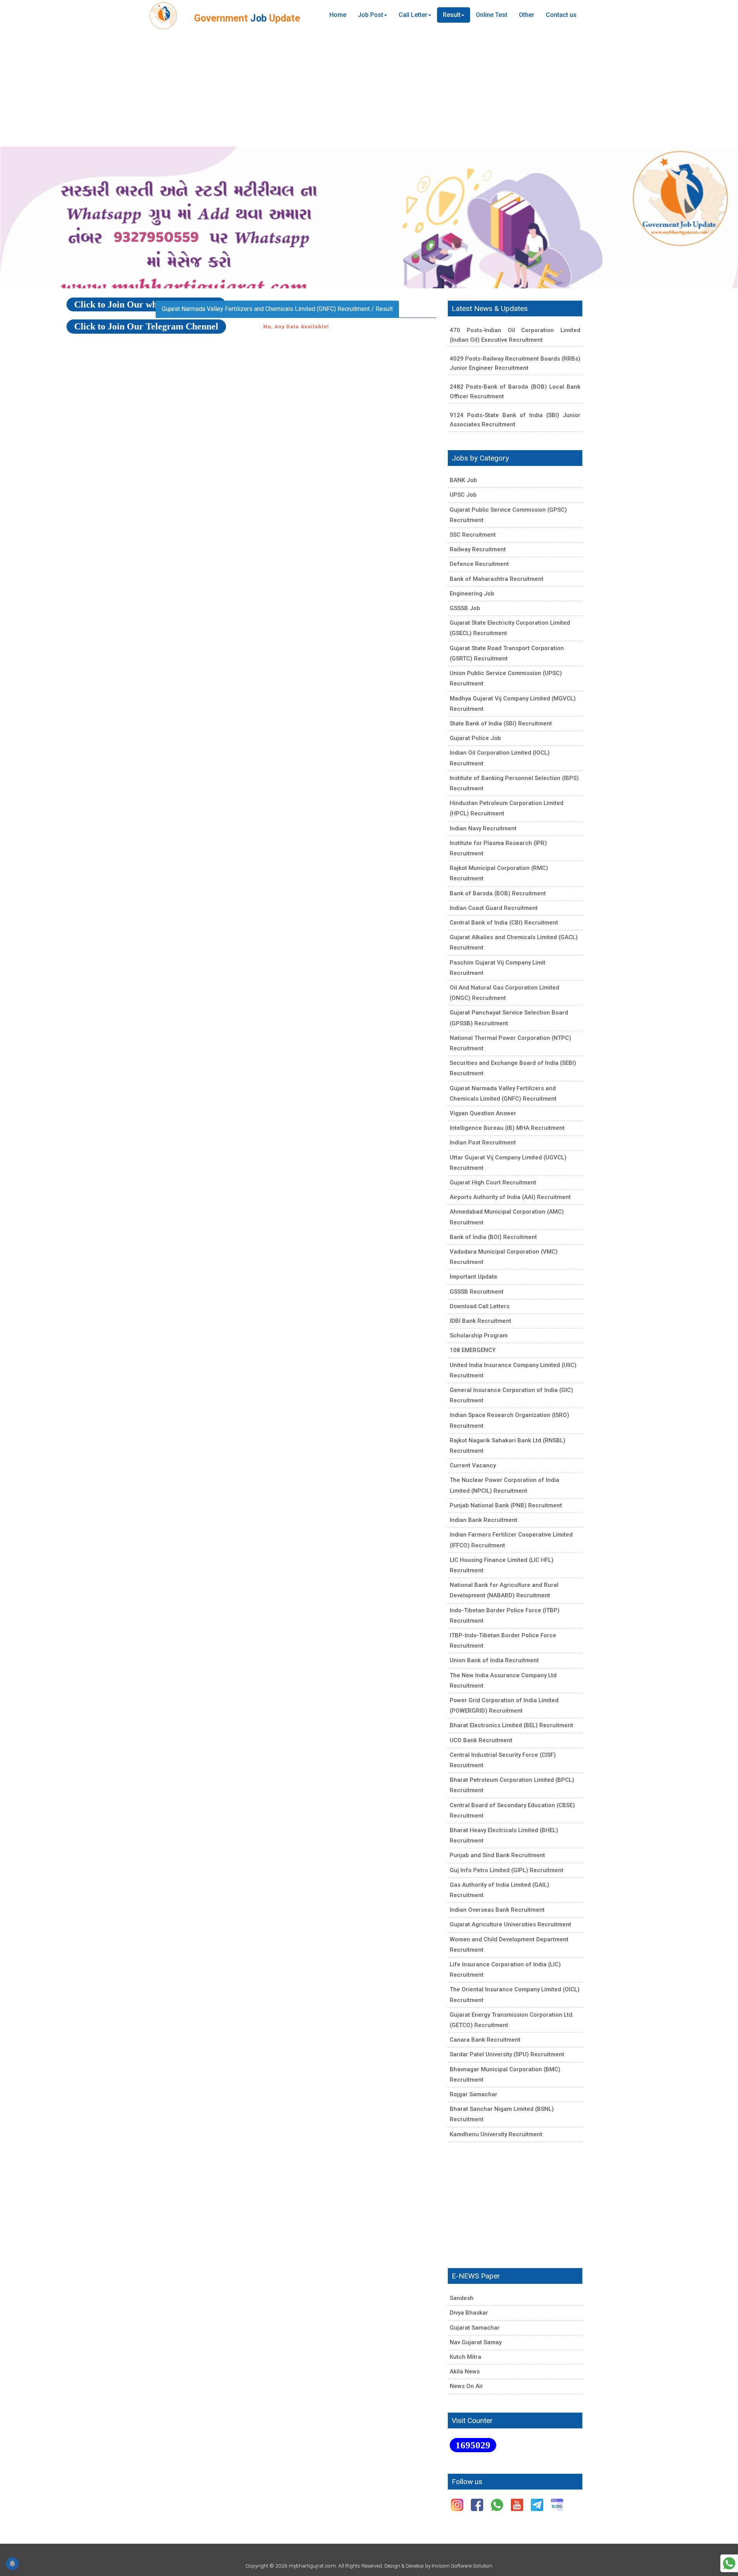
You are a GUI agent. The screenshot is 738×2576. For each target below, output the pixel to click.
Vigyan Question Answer (483, 1113)
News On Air (466, 2386)
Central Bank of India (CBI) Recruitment (504, 923)
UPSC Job (463, 495)
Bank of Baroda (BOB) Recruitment (498, 893)
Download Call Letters (480, 1306)
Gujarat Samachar (475, 2328)
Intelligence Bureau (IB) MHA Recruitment (507, 1128)
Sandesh (462, 2298)
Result (452, 15)
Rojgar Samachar (474, 2094)
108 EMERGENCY (473, 1350)
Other (527, 15)
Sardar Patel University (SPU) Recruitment (507, 2054)
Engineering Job (472, 594)
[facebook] (478, 2504)
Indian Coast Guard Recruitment (494, 908)
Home (338, 15)
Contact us (561, 15)
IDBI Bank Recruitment (480, 1321)
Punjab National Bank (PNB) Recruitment (506, 1505)
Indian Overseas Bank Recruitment (497, 1910)
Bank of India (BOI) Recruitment (493, 1237)
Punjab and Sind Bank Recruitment (497, 1855)
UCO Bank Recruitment (481, 1740)
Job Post (371, 15)
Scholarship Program (479, 1335)
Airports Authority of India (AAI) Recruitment (510, 1197)
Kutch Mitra (465, 2357)
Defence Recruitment (479, 564)
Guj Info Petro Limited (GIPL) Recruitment (507, 1870)
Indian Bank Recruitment (484, 1520)
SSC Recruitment (473, 535)
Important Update (474, 1277)
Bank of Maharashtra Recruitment (497, 579)
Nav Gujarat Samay (476, 2342)
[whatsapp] (498, 2504)
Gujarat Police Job (475, 738)
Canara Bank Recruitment (485, 2040)
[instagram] (458, 2504)
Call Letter (413, 15)
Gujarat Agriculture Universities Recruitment (510, 1924)
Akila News (465, 2371)
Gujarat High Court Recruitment (493, 1182)
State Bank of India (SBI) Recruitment (501, 723)
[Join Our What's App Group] (729, 2563)
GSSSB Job (465, 608)
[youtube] (518, 2504)
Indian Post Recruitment (483, 1142)
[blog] (557, 2504)
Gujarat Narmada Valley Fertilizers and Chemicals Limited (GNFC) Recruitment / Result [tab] (277, 309)
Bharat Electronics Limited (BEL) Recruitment (511, 1725)
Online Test (492, 15)
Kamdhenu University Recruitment (496, 2134)
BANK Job (463, 480)
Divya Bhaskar (469, 2313)
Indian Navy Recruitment (483, 828)
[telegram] (538, 2504)
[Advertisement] (369, 88)
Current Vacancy (473, 1465)
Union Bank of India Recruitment (494, 1660)
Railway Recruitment (478, 549)
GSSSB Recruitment (477, 1292)
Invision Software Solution (462, 2566)
